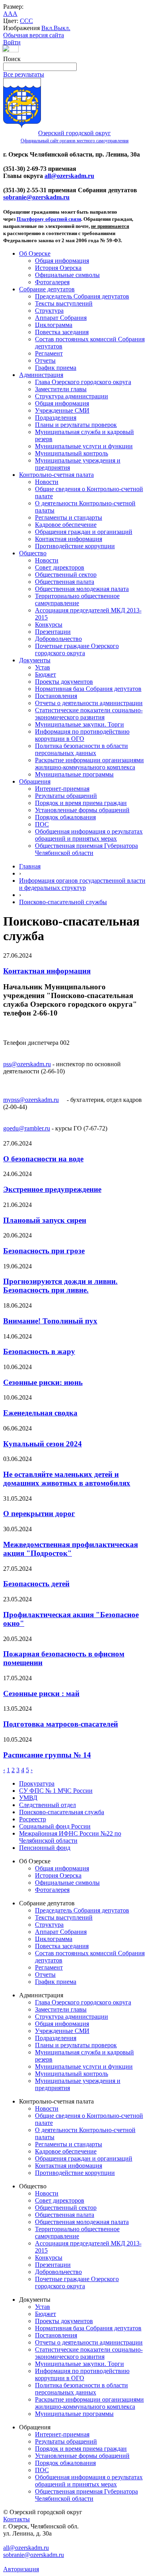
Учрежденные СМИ (62, 410)
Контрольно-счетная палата (56, 475)
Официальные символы (67, 275)
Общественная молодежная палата (82, 589)
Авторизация (21, 2569)
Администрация (41, 375)
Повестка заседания (62, 332)
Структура (49, 311)
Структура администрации (72, 396)
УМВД (28, 1798)
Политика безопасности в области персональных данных (81, 749)
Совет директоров (60, 567)
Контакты (16, 2519)
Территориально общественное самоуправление (77, 600)
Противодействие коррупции (75, 546)
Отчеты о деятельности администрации (89, 703)
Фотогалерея (52, 282)
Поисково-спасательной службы (63, 902)
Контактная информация (69, 539)
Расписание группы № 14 (47, 1755)
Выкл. (62, 28)
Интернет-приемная (62, 789)
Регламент (49, 353)
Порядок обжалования (65, 817)
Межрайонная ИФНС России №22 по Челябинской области (70, 1837)
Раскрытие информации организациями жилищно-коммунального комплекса (89, 764)
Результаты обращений (66, 796)
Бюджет (45, 674)
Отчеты (45, 360)
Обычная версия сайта (34, 35)
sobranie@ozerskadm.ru (36, 197)
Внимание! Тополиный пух (50, 1321)
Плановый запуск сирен (45, 1220)
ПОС (42, 824)
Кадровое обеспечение (66, 525)
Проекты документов (64, 682)
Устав (43, 667)
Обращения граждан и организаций (84, 532)
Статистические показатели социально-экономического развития (89, 714)
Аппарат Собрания (61, 318)
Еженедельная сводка (40, 1413)
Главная (30, 866)
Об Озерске (35, 253)
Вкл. (47, 28)
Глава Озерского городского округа (83, 382)
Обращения (35, 781)
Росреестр (33, 1819)
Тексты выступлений (64, 303)
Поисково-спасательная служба (62, 1812)
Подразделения (56, 418)
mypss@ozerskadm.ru (31, 1100)
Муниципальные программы (74, 774)
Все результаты (24, 74)
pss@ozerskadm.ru (27, 1064)
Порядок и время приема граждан (81, 803)
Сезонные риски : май (41, 1693)
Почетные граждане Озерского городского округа (77, 649)
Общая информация (62, 261)
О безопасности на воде (43, 1159)
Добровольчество (58, 639)
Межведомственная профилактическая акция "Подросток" (71, 1549)
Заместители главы (61, 389)
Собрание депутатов (47, 289)
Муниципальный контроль (72, 453)
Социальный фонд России (55, 1826)
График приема (56, 368)
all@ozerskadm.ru (69, 176)
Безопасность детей (36, 1584)
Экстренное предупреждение (52, 1189)
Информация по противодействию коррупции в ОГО (82, 735)
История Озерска (58, 268)
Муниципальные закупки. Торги (79, 724)
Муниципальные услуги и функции (84, 446)
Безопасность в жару (39, 1351)
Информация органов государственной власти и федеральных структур (82, 884)
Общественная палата (65, 582)
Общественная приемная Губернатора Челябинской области (86, 849)
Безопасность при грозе (44, 1251)
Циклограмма (54, 325)
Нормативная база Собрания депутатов (88, 689)
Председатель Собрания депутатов (82, 296)
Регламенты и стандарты (69, 517)
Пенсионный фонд (45, 1848)
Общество (33, 553)
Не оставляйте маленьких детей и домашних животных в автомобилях (67, 1479)
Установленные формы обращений (82, 810)
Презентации (53, 632)
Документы (35, 660)
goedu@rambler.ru (27, 1128)
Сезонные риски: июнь (43, 1382)
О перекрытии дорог (39, 1514)
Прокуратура (37, 1783)
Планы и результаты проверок (76, 425)
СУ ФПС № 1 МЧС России (56, 1791)
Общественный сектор (66, 575)
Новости (47, 482)
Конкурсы (49, 624)
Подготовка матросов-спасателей (61, 1724)
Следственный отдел (47, 1805)
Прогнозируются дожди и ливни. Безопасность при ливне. (60, 1286)
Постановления (56, 696)
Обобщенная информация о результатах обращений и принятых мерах (89, 835)
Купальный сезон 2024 (43, 1444)
